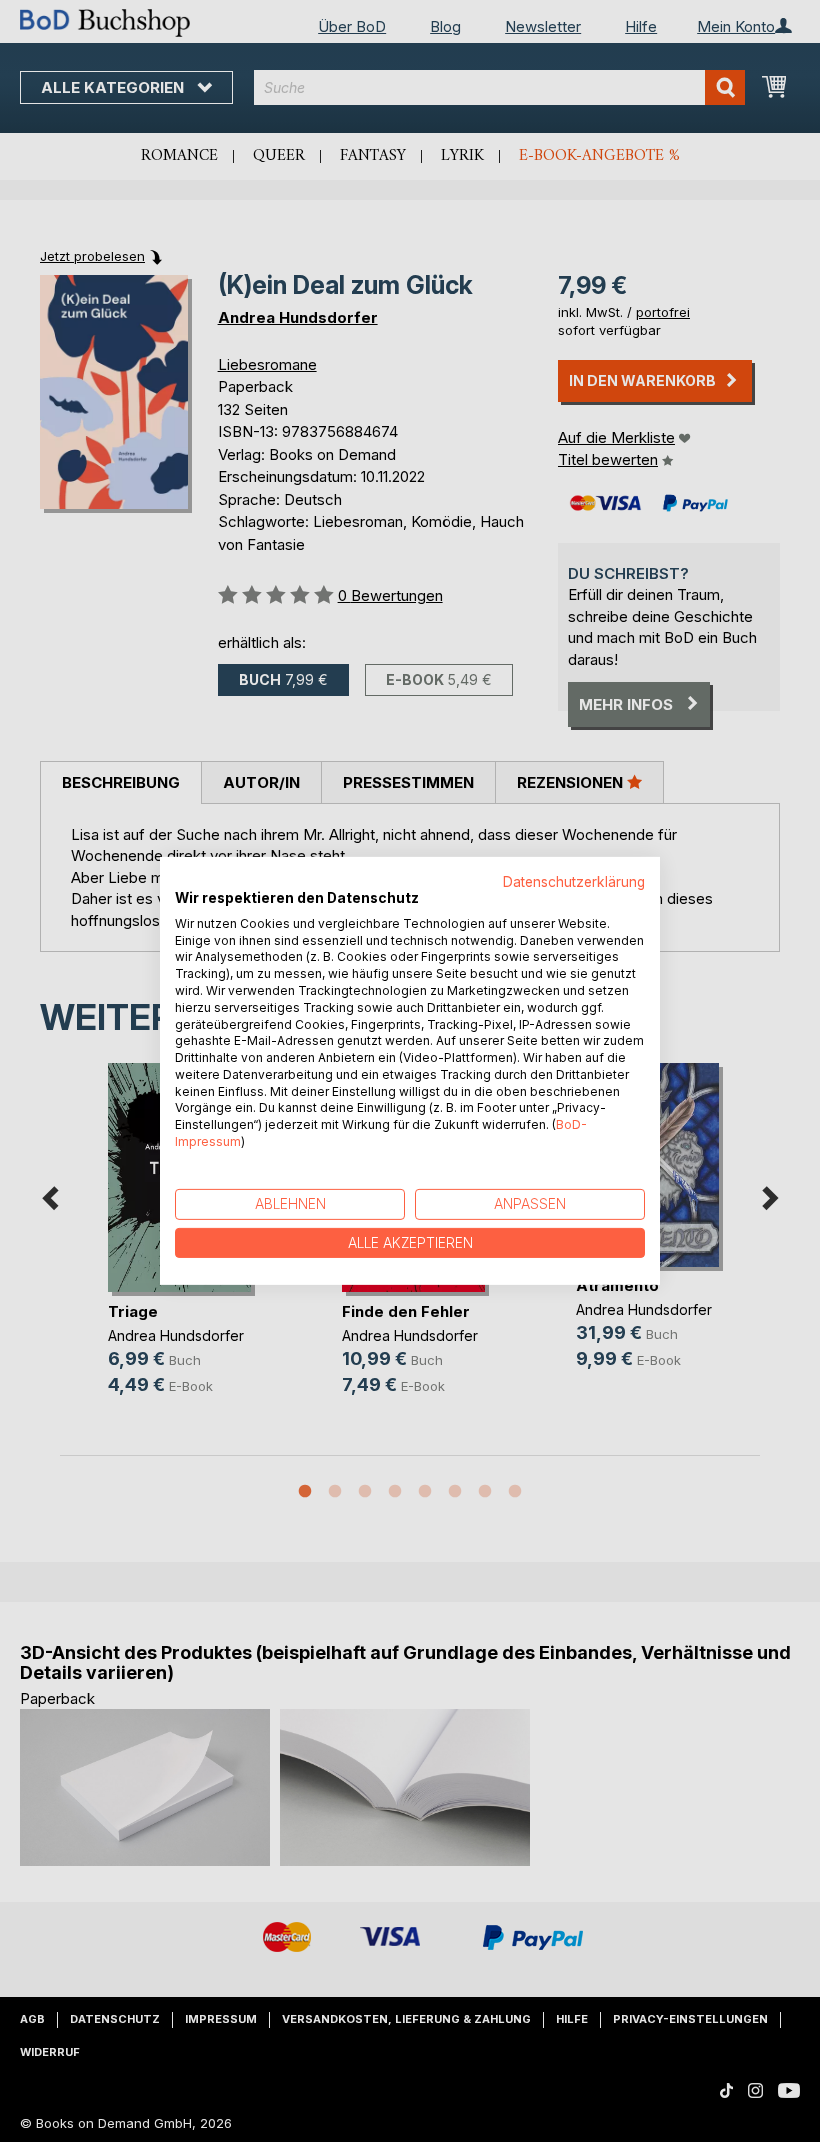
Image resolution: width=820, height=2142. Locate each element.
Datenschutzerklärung (574, 882)
